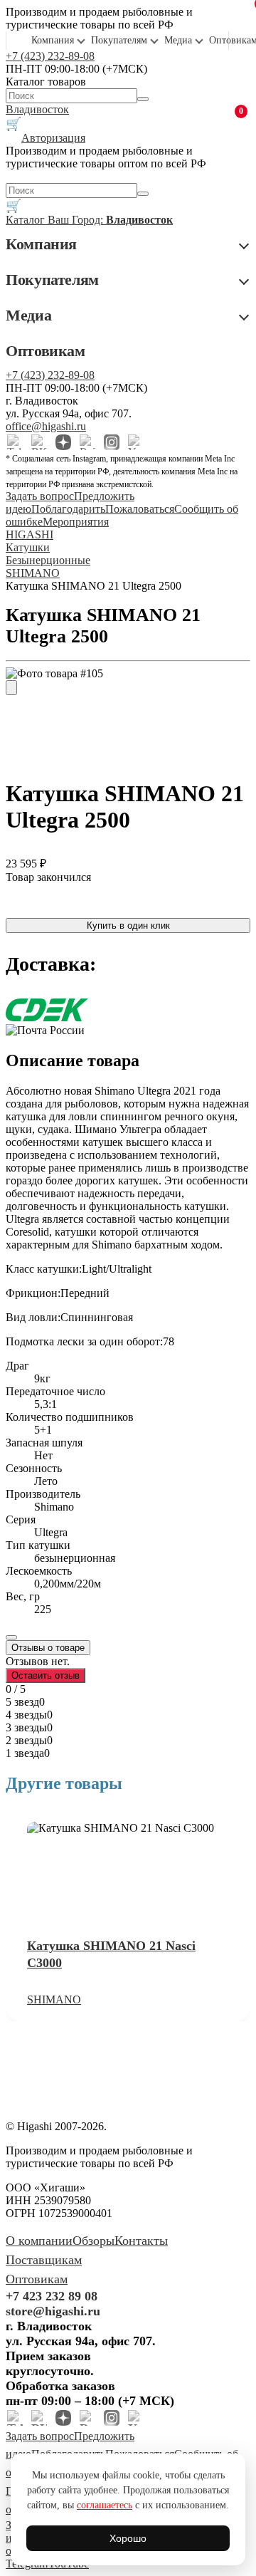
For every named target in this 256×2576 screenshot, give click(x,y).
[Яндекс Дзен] (63, 442)
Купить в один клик (128, 925)
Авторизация (53, 138)
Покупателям (119, 40)
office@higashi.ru (46, 426)
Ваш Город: (110, 220)
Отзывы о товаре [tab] (48, 1648)
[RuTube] (87, 442)
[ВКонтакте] (39, 442)
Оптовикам (46, 351)
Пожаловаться (140, 509)
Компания (53, 40)
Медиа (178, 40)
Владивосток (37, 109)
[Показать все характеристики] (11, 1637)
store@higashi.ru (53, 2311)
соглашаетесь (105, 2505)
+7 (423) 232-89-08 (50, 56)
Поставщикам (44, 2260)
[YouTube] (136, 442)
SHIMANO (54, 1999)
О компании (39, 2241)
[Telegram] (15, 442)
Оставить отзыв (46, 1675)
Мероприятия (76, 522)
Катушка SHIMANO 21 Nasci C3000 (111, 1954)
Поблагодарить (68, 509)
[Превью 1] (11, 688)
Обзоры (94, 2241)
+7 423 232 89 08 (52, 2296)
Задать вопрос (40, 496)
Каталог (27, 220)
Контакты (141, 2241)
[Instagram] (112, 442)
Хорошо (128, 2538)
